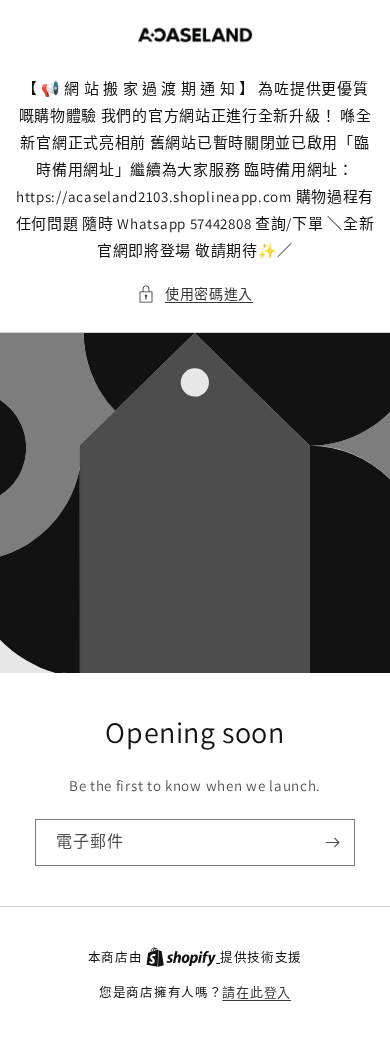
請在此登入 (256, 992)
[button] (195, 294)
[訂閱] (332, 842)
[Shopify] (183, 957)
